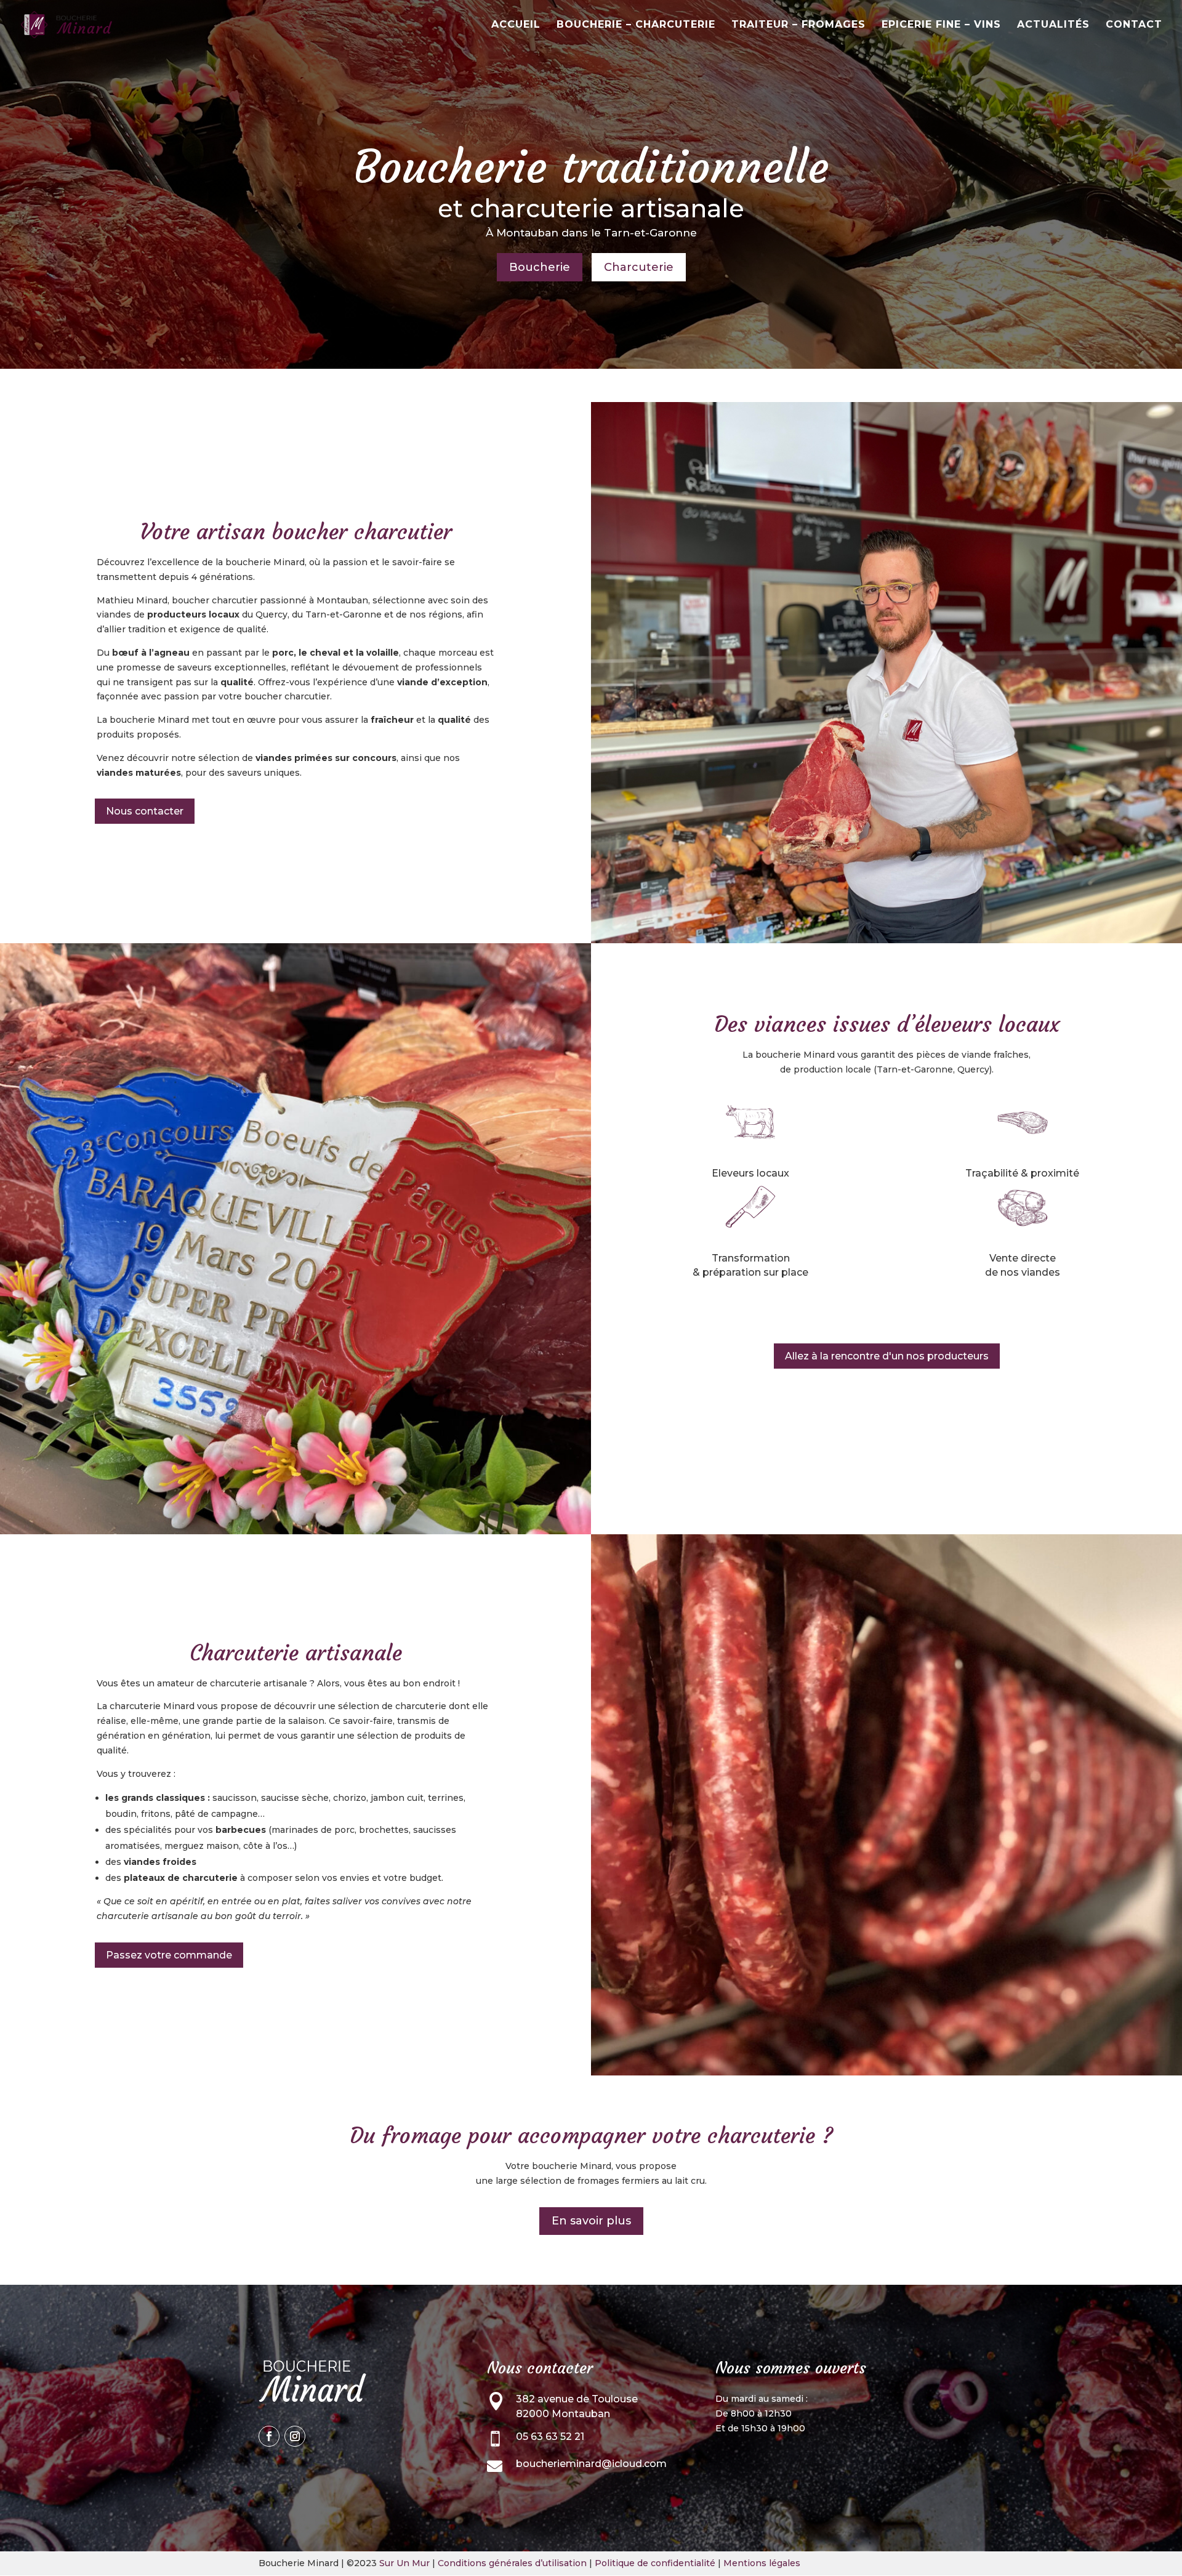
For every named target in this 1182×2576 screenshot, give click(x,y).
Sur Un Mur (404, 2563)
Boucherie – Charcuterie (636, 25)
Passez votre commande (169, 1955)
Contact (1134, 25)
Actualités (1053, 25)
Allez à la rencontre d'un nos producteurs (887, 1356)
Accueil (516, 25)
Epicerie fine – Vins (941, 25)
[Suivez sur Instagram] (295, 2436)
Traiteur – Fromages (798, 25)
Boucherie (540, 267)
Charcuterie (639, 267)
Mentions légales (762, 2563)
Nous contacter (145, 811)
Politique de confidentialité (655, 2563)
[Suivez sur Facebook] (269, 2436)
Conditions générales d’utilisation (512, 2563)
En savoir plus (591, 2221)
